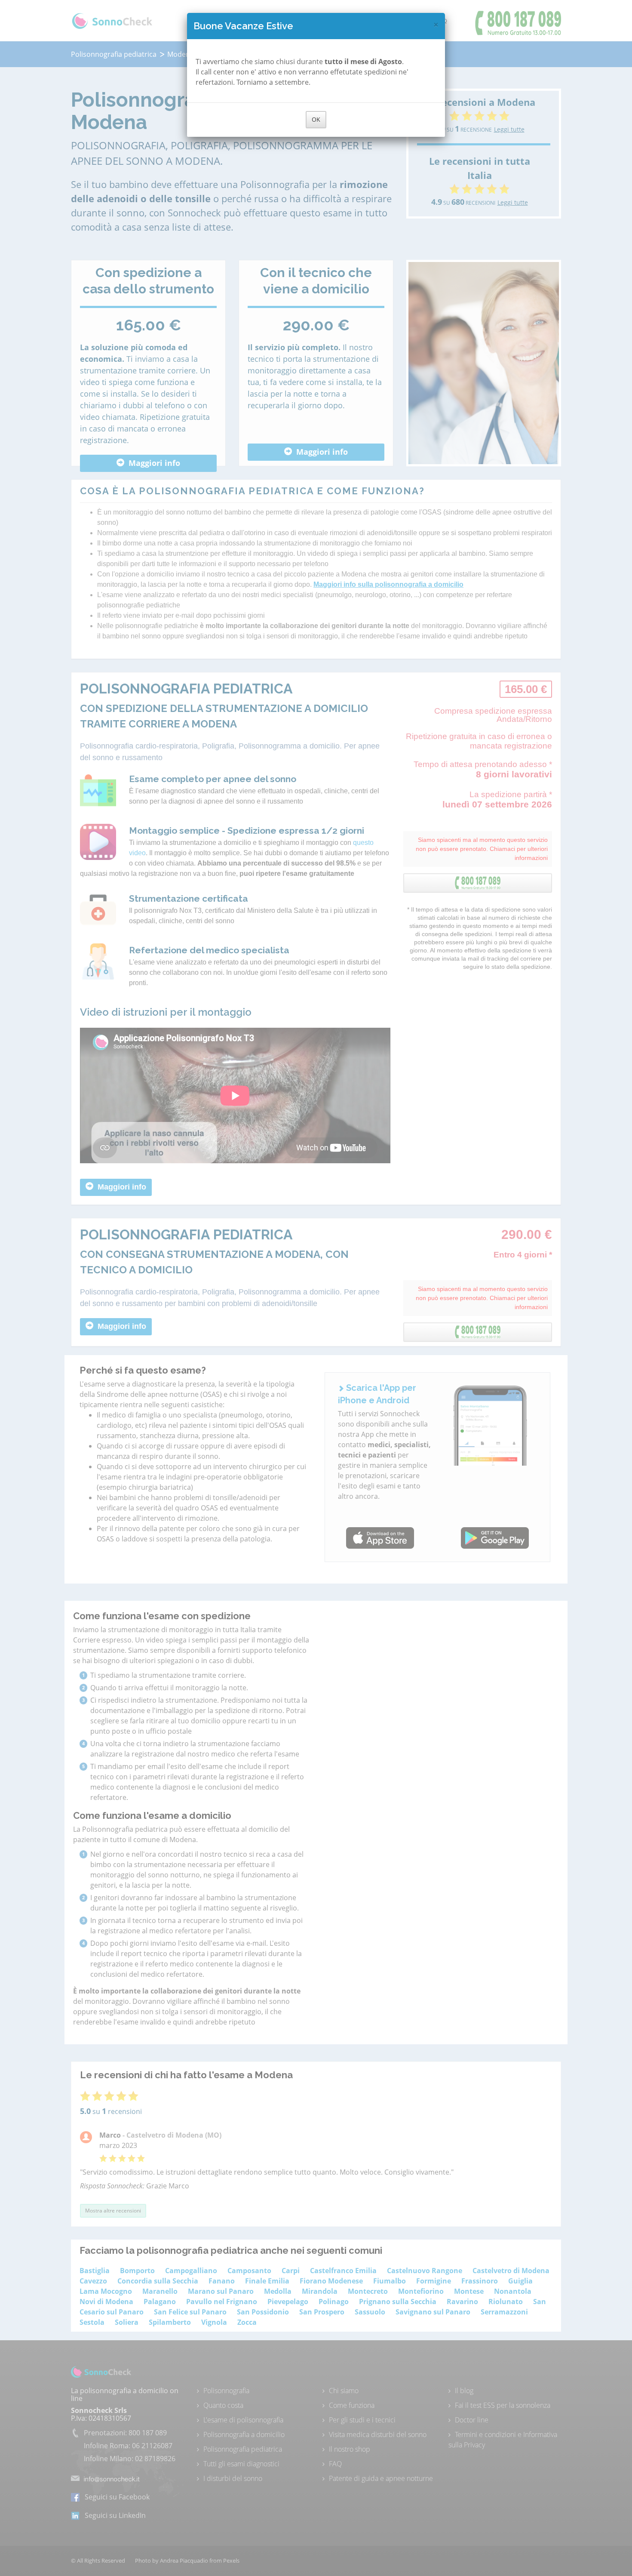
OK (316, 119)
